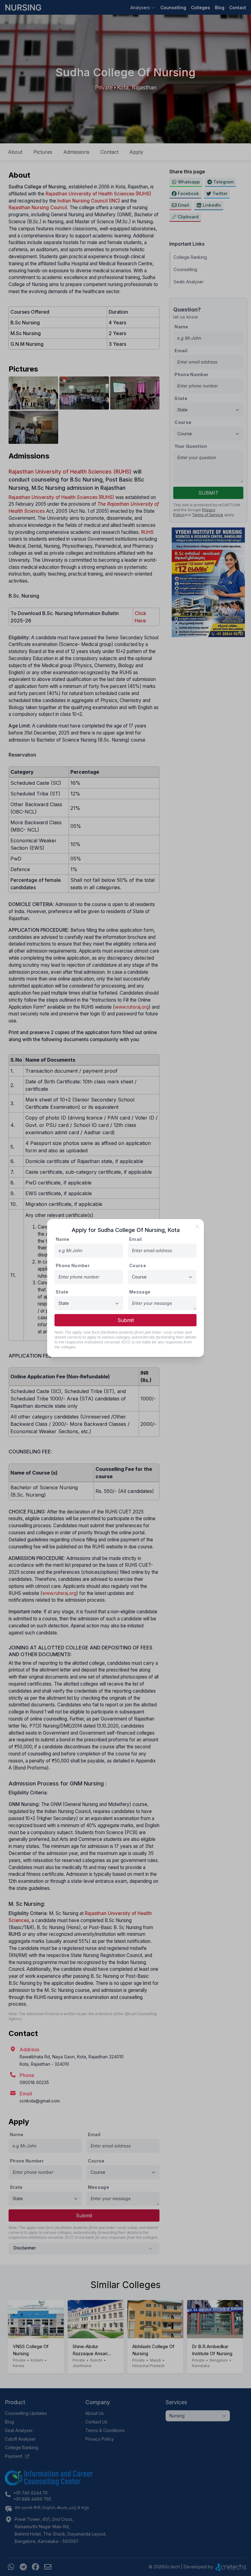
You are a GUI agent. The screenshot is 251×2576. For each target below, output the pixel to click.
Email (136, 1239)
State (62, 1292)
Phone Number (73, 1265)
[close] (197, 1226)
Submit (126, 1320)
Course (138, 1265)
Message (140, 1292)
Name (62, 1239)
